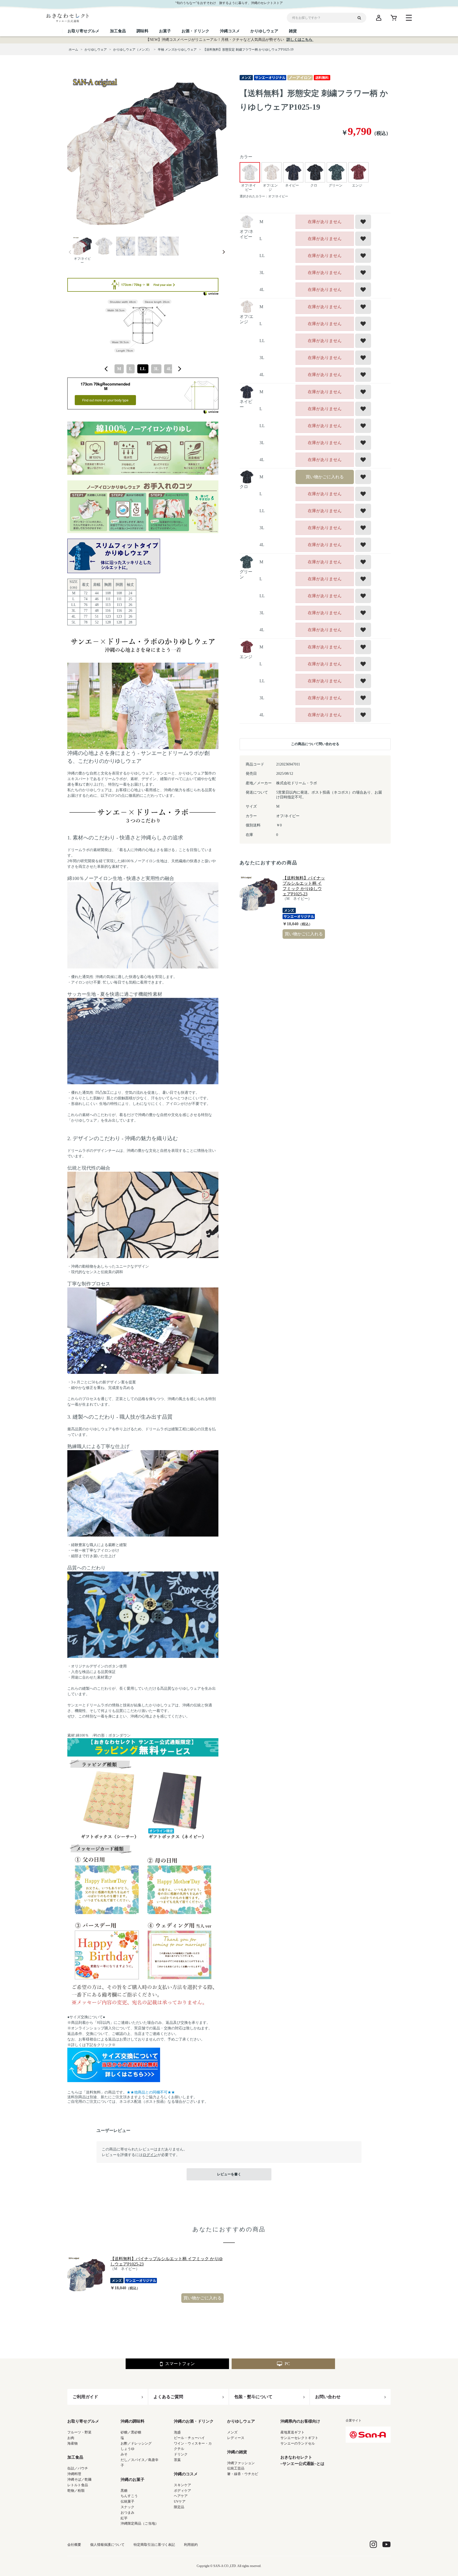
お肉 (71, 2438)
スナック (127, 2507)
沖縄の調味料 (133, 2421)
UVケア (180, 2501)
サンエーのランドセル (298, 2443)
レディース (236, 2438)
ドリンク (181, 2454)
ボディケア (182, 2491)
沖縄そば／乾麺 (79, 2479)
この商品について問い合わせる (315, 744)
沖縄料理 (74, 2474)
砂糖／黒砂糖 (131, 2432)
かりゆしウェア (241, 2421)
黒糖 (124, 2491)
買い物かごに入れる (325, 477)
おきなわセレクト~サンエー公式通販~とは (302, 2460)
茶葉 (177, 2460)
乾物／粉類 (76, 2491)
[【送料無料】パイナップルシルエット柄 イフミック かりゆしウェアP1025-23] (258, 894)
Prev (70, 252)
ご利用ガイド (85, 2397)
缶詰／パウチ (78, 2468)
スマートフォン (180, 2364)
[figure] (106, 369)
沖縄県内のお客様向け (300, 2421)
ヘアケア (181, 2496)
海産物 (72, 2443)
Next (224, 252)
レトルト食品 (78, 2485)
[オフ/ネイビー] (147, 153)
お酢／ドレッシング (136, 2443)
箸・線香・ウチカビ (243, 2474)
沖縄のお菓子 (133, 2480)
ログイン (150, 2155)
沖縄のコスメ (186, 2474)
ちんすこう (129, 2496)
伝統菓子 (127, 2501)
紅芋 (124, 2518)
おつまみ (127, 2513)
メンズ (232, 2432)
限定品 (179, 2507)
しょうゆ (127, 2449)
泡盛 (177, 2432)
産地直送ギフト (292, 2432)
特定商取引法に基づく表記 (154, 2545)
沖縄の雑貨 (237, 2452)
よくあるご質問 (168, 2397)
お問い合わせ (328, 2397)
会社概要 (74, 2545)
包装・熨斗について (253, 2397)
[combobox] (143, 369)
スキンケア (182, 2485)
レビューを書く (229, 2174)
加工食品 (75, 2457)
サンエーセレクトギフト (299, 2438)
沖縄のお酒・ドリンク (194, 2421)
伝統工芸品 (236, 2468)
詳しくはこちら (300, 40)
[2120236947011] (82, 247)
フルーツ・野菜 (79, 2432)
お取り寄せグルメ (83, 2421)
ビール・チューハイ (189, 2438)
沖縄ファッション (241, 2463)
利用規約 (191, 2545)
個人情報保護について (107, 2545)
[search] (361, 18)
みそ (124, 2454)
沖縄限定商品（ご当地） (140, 2523)
